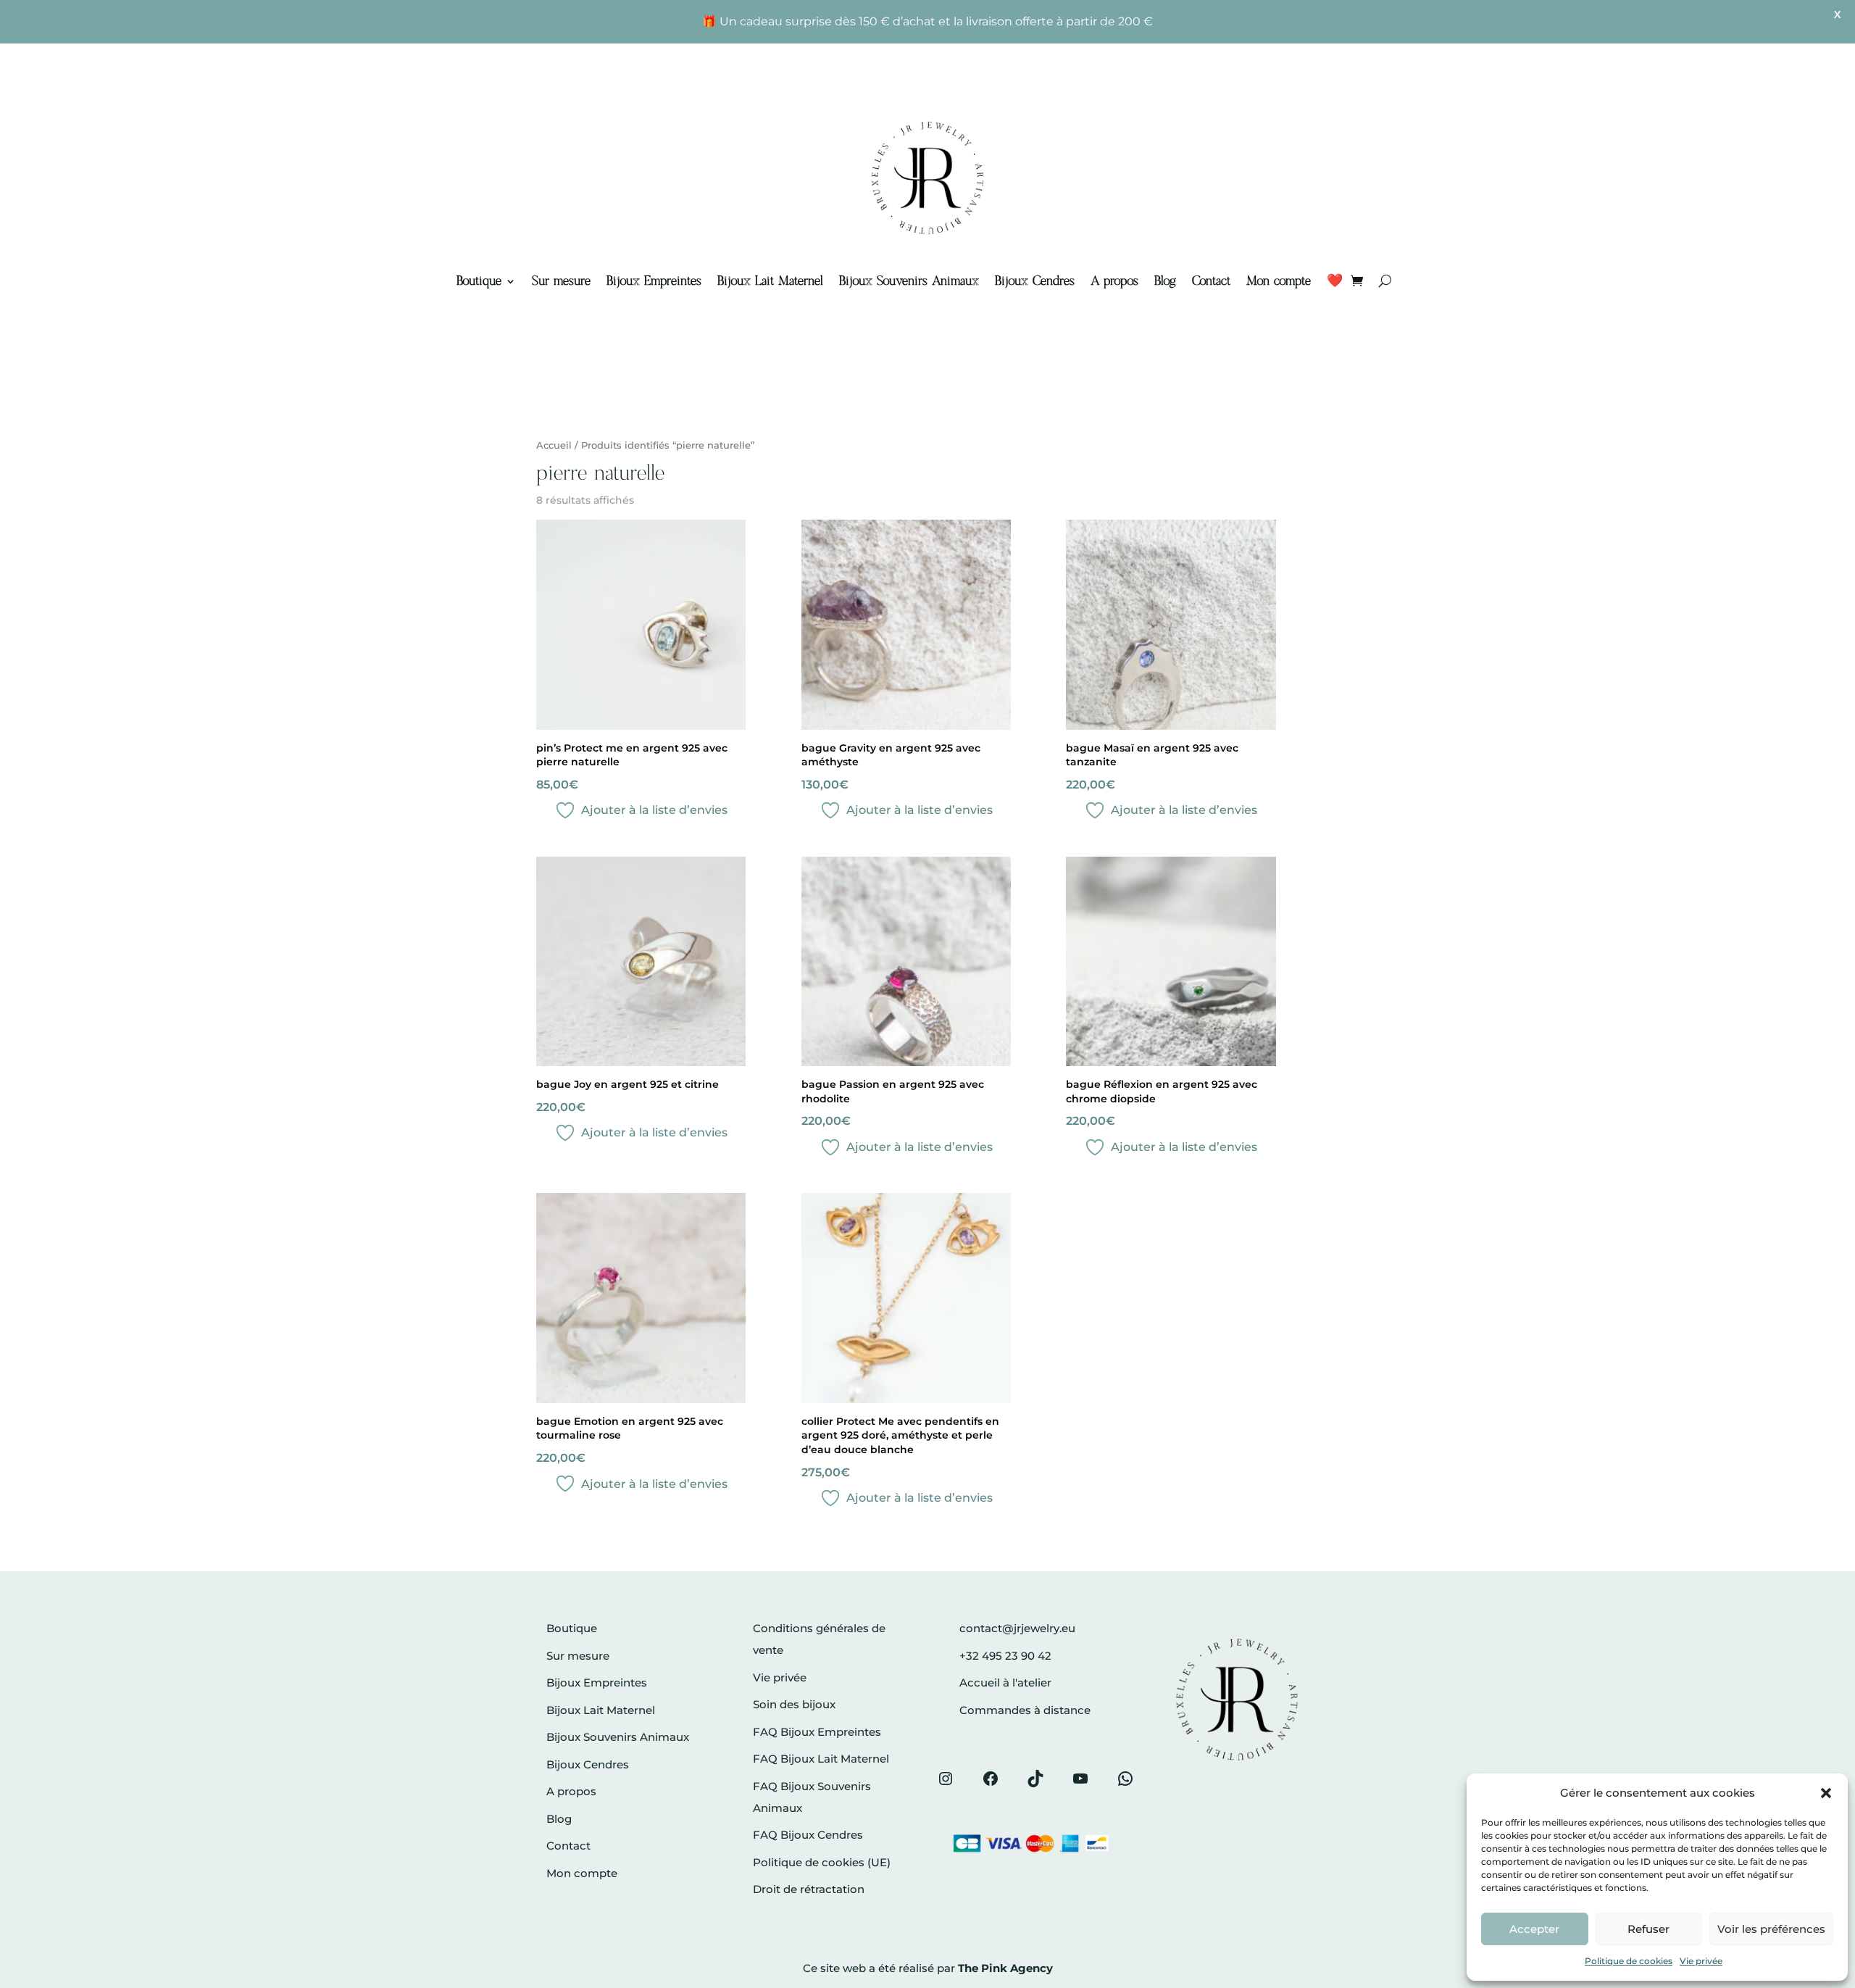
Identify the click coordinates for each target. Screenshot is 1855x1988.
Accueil (554, 445)
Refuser (1648, 1929)
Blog (1165, 281)
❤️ (1335, 281)
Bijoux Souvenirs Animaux (909, 281)
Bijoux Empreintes (654, 281)
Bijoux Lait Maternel (770, 281)
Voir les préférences (1771, 1929)
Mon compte (1279, 281)
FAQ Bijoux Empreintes (817, 1732)
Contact (1211, 281)
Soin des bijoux (794, 1704)
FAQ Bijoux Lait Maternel (821, 1759)
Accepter (1534, 1929)
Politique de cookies (1629, 1961)
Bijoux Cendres (1035, 281)
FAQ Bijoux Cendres (808, 1835)
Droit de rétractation (809, 1889)
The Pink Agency (1005, 1968)
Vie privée (1701, 1961)
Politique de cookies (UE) (822, 1862)
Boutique (479, 281)
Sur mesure (561, 281)
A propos (1114, 281)
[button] (1826, 1793)
